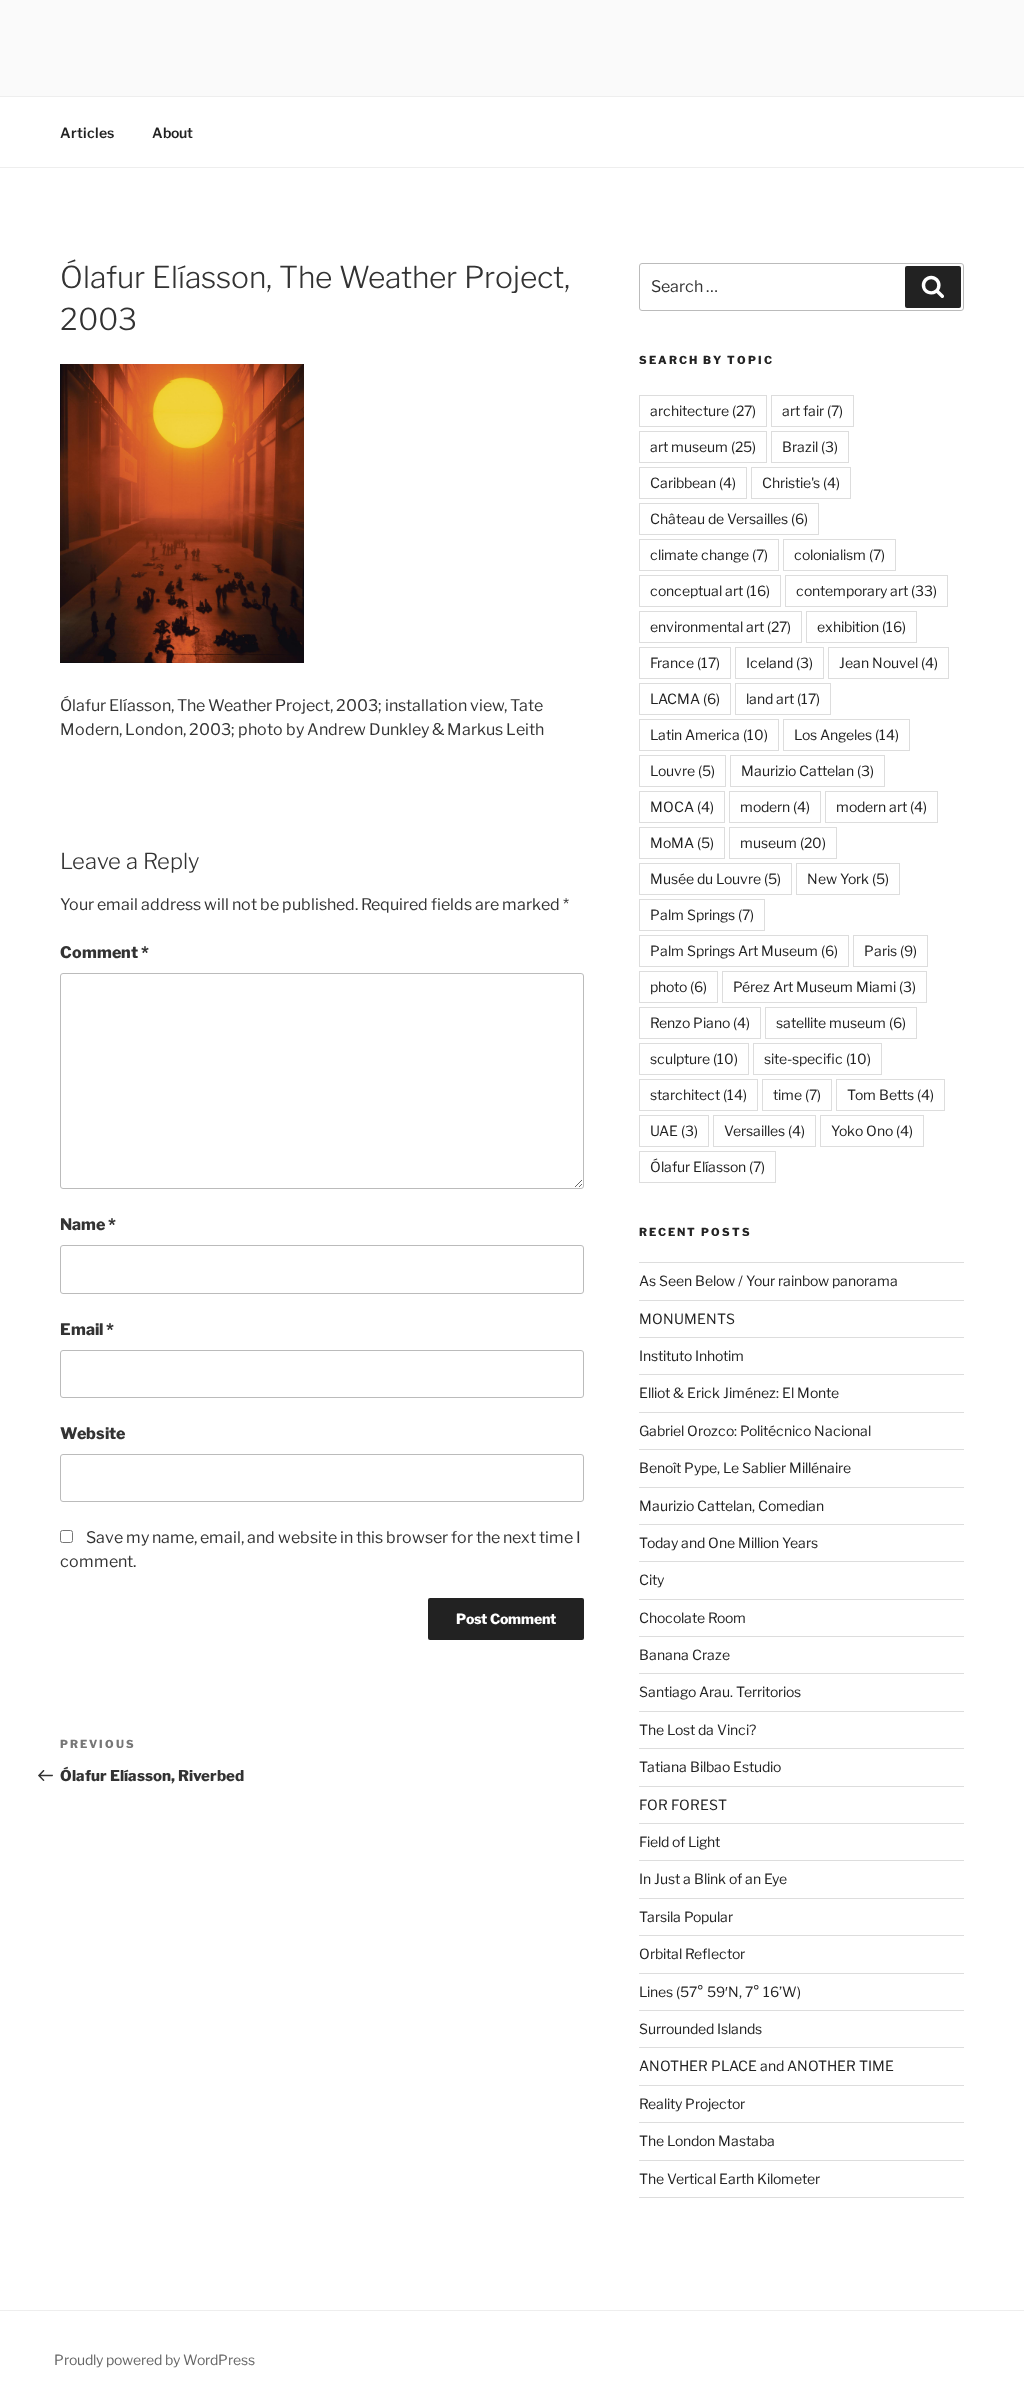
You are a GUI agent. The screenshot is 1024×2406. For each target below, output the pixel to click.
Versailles (764, 1130)
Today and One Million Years (728, 1542)
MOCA (682, 806)
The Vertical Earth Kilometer (729, 2178)
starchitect (698, 1094)
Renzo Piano (700, 1022)
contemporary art (866, 590)
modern (775, 806)
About (172, 132)
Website (92, 1433)
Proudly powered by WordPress (154, 2359)
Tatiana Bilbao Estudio (710, 1766)
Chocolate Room (692, 1617)
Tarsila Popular (686, 1916)
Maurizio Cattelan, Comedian (731, 1505)
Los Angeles (846, 734)
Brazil (810, 446)
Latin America (709, 734)
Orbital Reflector (692, 1953)
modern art (881, 806)
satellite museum (841, 1022)
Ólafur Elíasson (707, 1166)
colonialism (839, 554)
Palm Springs (702, 914)
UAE (674, 1130)
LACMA (685, 698)
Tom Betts (890, 1094)
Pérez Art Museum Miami (824, 986)
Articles (87, 132)
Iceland (779, 662)
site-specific (817, 1058)
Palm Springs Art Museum (744, 950)
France (685, 662)
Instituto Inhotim (691, 1355)
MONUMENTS (687, 1318)
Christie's (801, 482)
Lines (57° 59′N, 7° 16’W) (720, 1991)
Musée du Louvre (715, 878)
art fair (812, 410)
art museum (703, 446)
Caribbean (693, 482)
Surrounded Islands (700, 2028)
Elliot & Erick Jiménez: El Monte (739, 1392)
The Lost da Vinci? (697, 1729)
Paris (890, 950)
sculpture (694, 1058)
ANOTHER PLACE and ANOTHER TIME (766, 2065)
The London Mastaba (707, 2140)
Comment (104, 952)
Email (87, 1329)
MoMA (682, 842)
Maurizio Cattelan (807, 770)
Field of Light (679, 1841)
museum (783, 842)
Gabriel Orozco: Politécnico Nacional (755, 1430)
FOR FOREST (683, 1804)
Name (88, 1224)
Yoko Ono (872, 1130)
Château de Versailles (729, 518)
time (797, 1094)
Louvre (682, 770)
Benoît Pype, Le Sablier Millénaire (745, 1467)
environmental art (720, 626)
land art (783, 698)
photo (678, 986)
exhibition (861, 626)
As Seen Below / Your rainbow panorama (768, 1280)
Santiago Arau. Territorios (720, 1691)
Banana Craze (684, 1654)
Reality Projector (692, 2103)
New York (848, 878)
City (651, 1579)
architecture (703, 410)
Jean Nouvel (888, 662)
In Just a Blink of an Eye (713, 1878)
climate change (709, 554)
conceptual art (710, 590)
